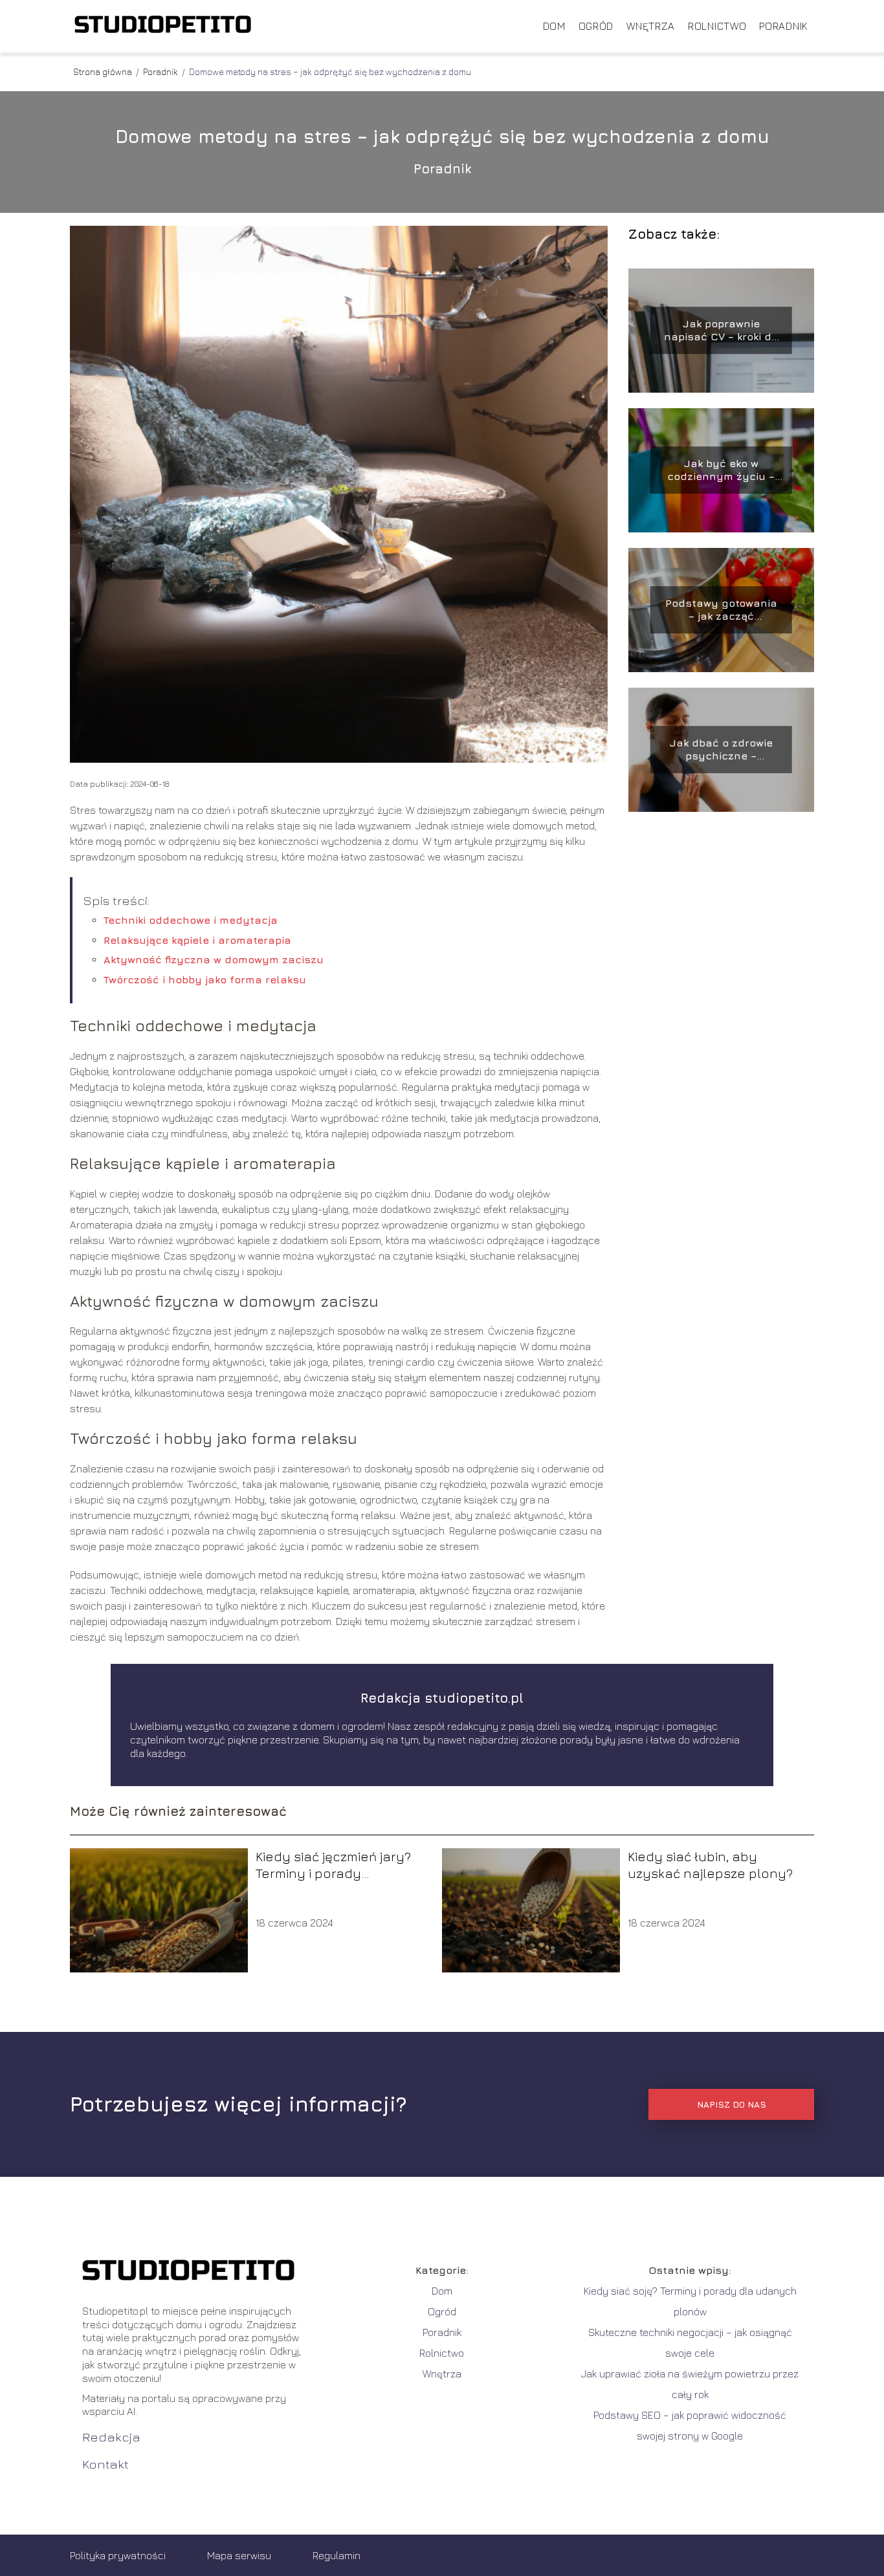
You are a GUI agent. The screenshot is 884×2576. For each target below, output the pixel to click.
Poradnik (783, 26)
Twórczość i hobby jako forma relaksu (205, 979)
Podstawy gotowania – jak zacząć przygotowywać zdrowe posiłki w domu (721, 610)
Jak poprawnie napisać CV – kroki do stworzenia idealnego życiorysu (721, 331)
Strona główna (104, 71)
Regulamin (337, 2555)
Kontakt (105, 2464)
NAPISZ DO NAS (732, 2104)
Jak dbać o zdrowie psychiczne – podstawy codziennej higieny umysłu (721, 750)
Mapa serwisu (239, 2555)
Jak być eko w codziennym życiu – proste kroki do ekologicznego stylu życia (721, 471)
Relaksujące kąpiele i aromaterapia (197, 940)
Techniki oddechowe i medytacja (191, 920)
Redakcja (111, 2437)
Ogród (596, 26)
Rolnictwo (717, 26)
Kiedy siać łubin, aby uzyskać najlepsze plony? (710, 1865)
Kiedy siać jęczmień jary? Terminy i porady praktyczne (333, 1865)
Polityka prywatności (118, 2555)
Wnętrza (651, 26)
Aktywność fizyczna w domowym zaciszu (214, 959)
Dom (554, 26)
